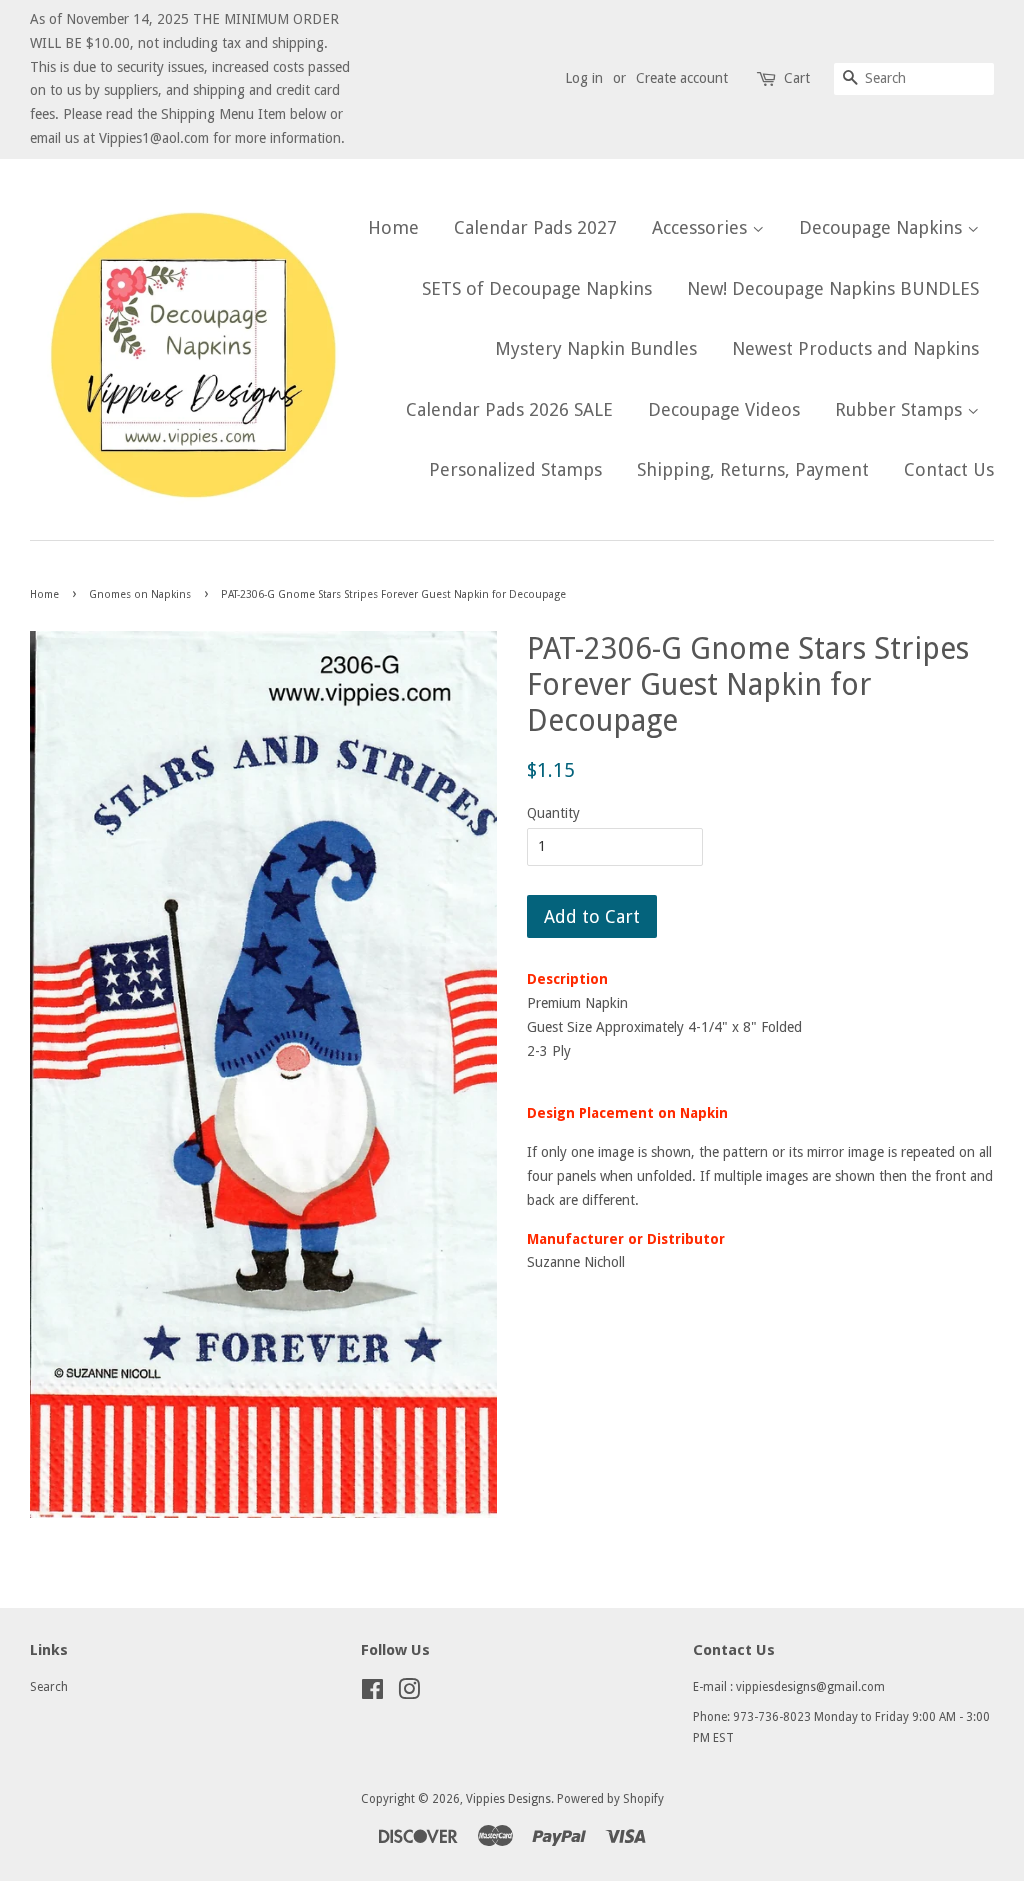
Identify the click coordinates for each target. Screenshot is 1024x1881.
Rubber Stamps (901, 409)
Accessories (702, 227)
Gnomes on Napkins (140, 594)
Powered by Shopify (610, 1799)
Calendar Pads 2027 (535, 227)
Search (49, 1687)
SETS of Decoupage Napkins (537, 288)
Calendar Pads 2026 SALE (509, 409)
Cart (797, 78)
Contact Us (949, 469)
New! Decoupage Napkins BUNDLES (833, 288)
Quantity (553, 813)
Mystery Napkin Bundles (596, 348)
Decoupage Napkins (883, 227)
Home (393, 227)
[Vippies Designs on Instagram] (409, 1694)
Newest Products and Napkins (855, 348)
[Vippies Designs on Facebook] (372, 1694)
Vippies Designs (508, 1799)
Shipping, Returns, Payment (753, 469)
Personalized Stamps (515, 469)
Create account (682, 78)
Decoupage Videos (724, 409)
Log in (584, 78)
